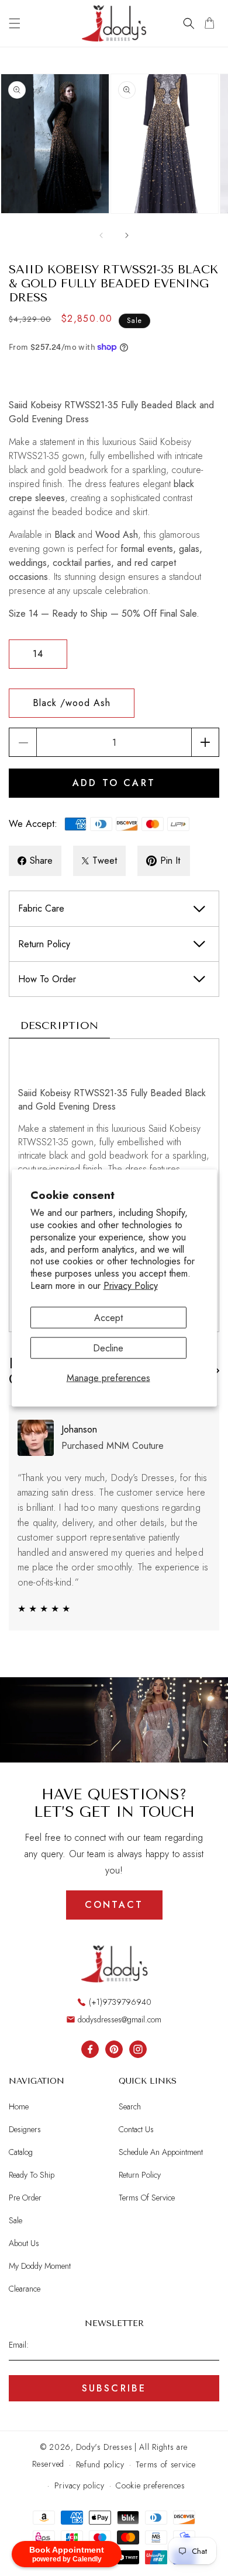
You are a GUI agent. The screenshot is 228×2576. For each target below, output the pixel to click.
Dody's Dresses (104, 2447)
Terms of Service (147, 2198)
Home (19, 2106)
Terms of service (165, 2464)
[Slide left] (101, 235)
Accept (108, 1317)
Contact (114, 1905)
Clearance (25, 2289)
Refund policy (100, 2464)
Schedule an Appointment (161, 2152)
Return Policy (140, 2175)
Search (130, 2106)
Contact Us (136, 2129)
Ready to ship (32, 2175)
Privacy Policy (131, 1286)
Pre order (25, 2198)
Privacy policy (80, 2485)
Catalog (21, 2152)
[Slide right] (127, 235)
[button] (15, 23)
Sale (15, 2220)
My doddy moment (40, 2266)
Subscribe (114, 2388)
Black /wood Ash (72, 703)
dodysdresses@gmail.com (120, 2019)
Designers (25, 2129)
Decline (108, 1348)
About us (24, 2243)
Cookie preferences (151, 2485)
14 (38, 654)
